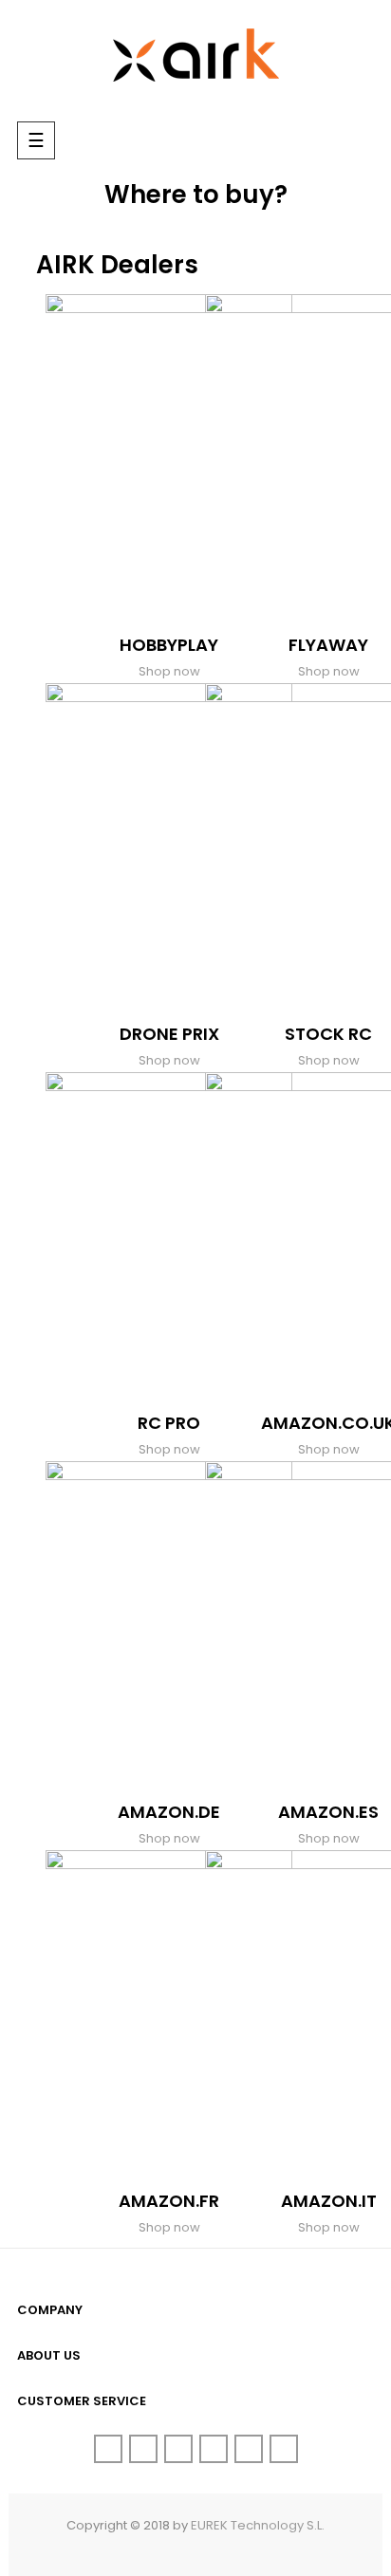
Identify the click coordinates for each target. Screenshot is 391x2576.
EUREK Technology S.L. (258, 2525)
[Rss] (178, 2449)
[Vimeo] (249, 2449)
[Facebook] (108, 2449)
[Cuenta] (317, 143)
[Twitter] (143, 2449)
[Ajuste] (355, 143)
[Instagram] (284, 2449)
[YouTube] (214, 2449)
